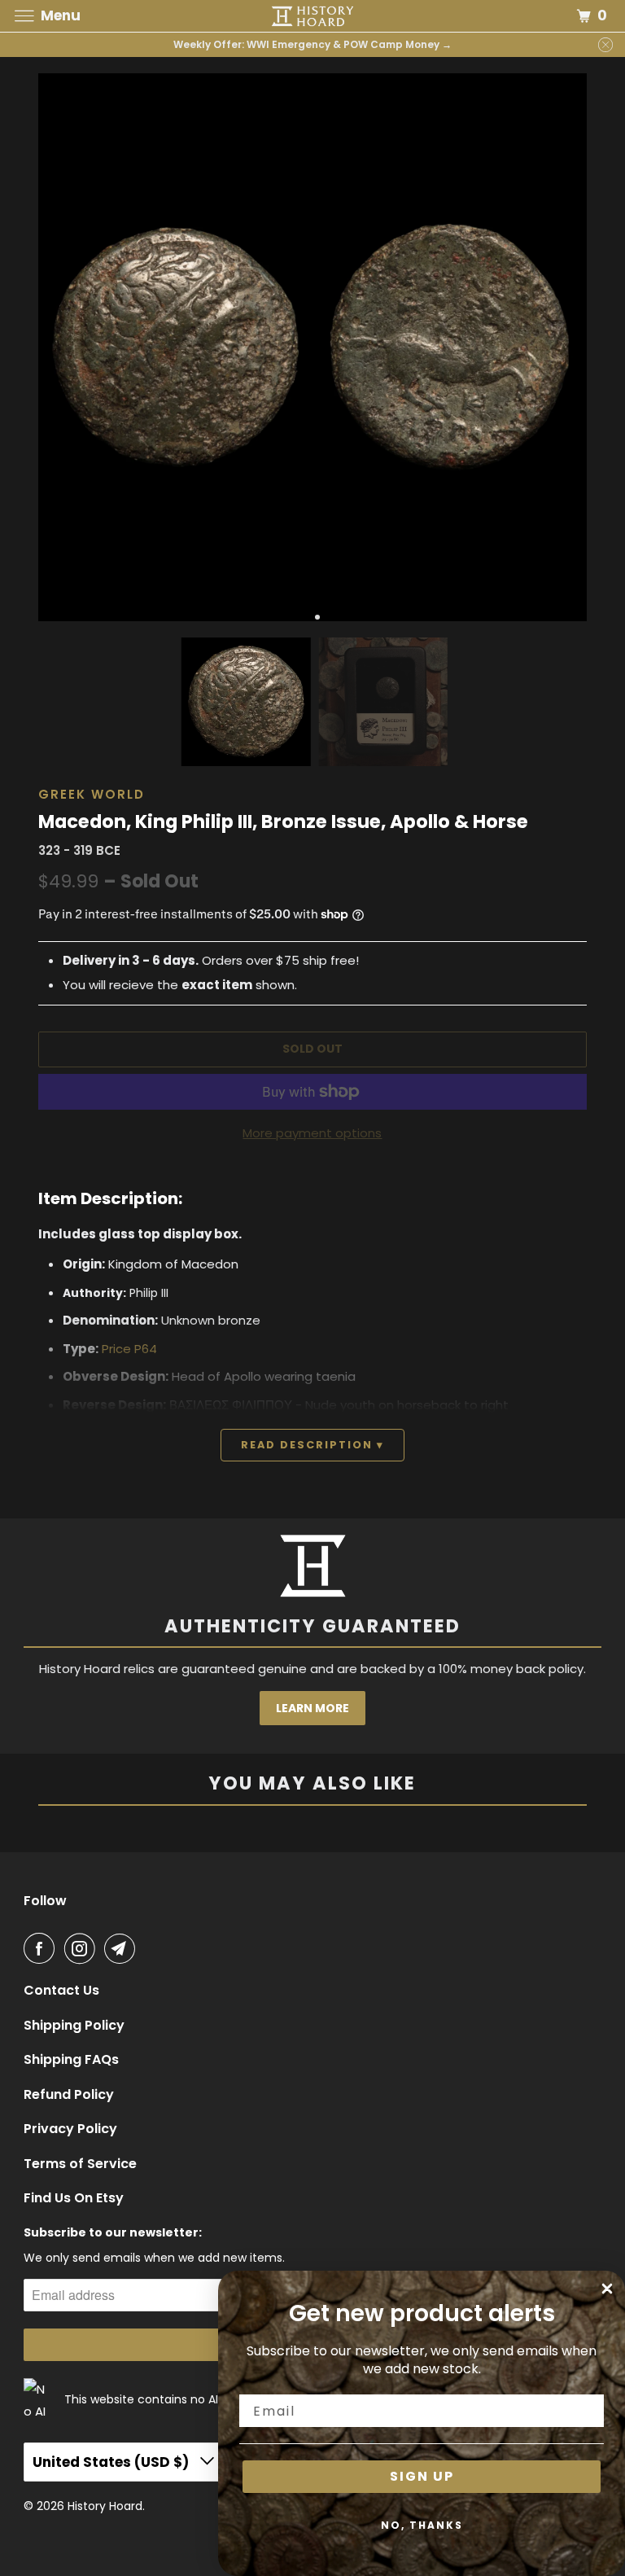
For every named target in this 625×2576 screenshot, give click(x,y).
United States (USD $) (112, 2462)
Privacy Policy (70, 2129)
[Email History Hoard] (123, 1948)
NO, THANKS (422, 2525)
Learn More (312, 1708)
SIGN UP (422, 2476)
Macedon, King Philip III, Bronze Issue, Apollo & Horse (283, 821)
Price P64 (129, 1349)
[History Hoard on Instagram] (83, 1948)
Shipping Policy (74, 2026)
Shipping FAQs (71, 2060)
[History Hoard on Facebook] (42, 1948)
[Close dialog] (607, 2289)
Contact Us (61, 1991)
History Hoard (105, 2506)
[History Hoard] (312, 16)
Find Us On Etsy (74, 2198)
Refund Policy (69, 2095)
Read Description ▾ (312, 1445)
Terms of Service (80, 2164)
